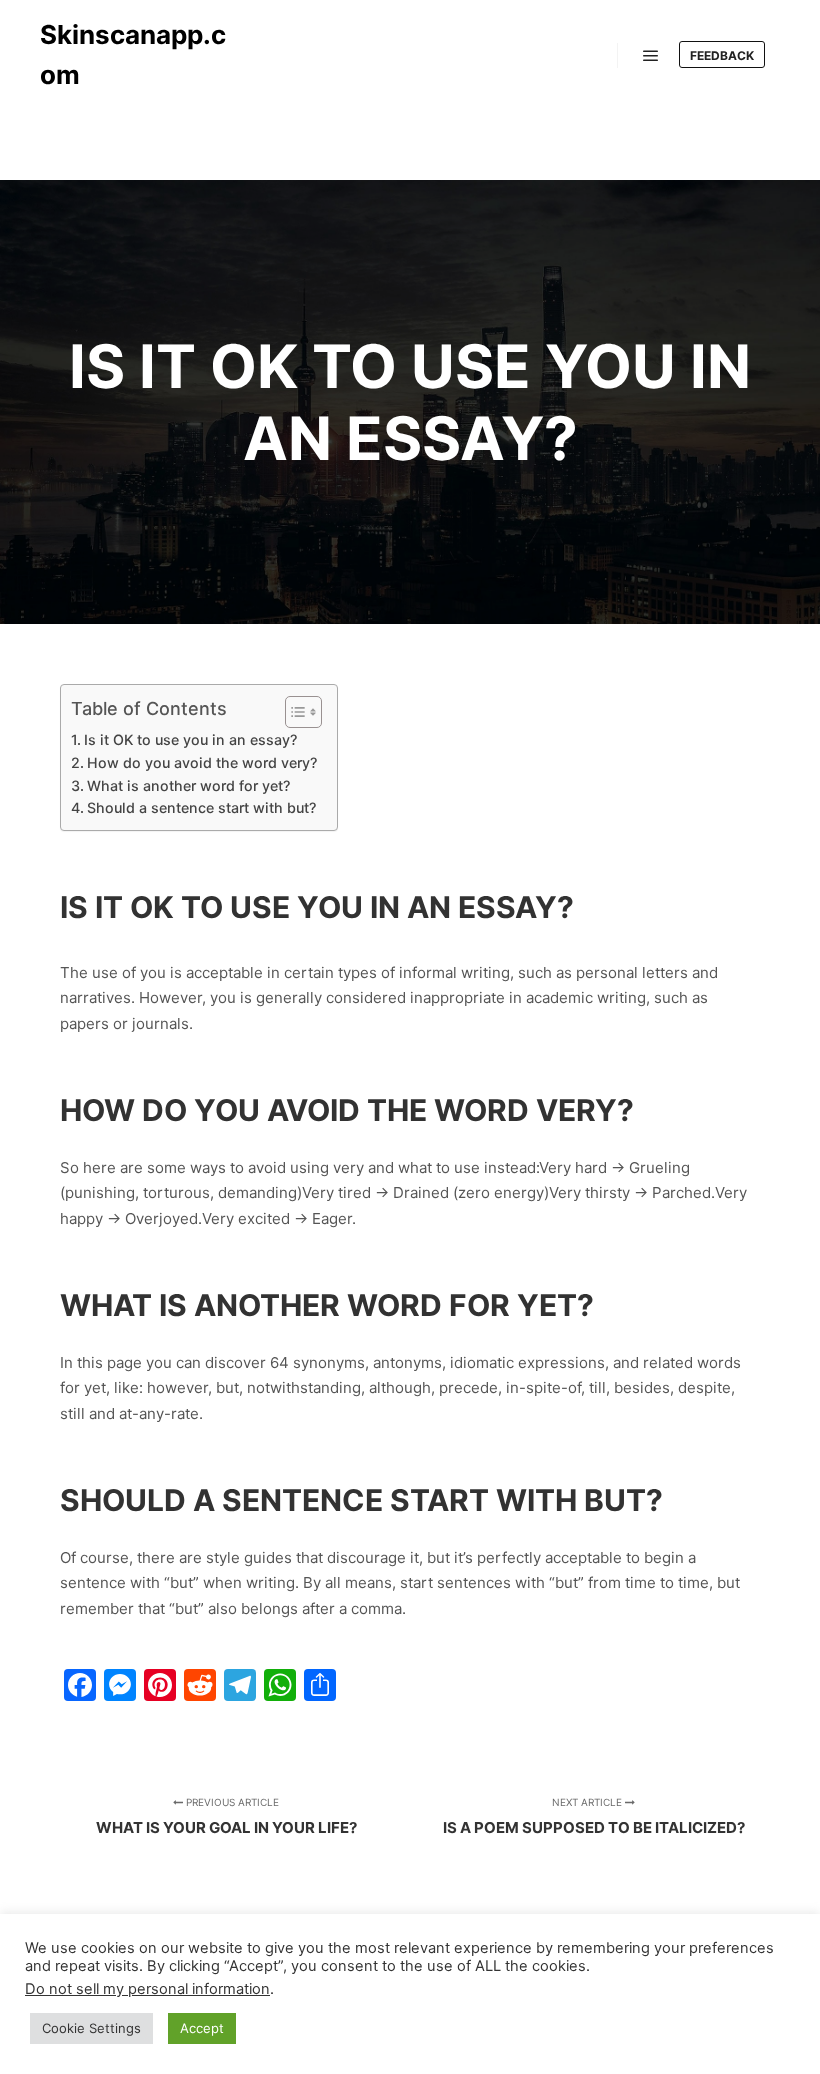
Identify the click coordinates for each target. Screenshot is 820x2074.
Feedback (722, 55)
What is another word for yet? (188, 785)
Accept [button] (202, 2028)
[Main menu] (651, 56)
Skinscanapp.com (133, 54)
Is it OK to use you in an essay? (190, 739)
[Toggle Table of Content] (293, 712)
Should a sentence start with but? (201, 807)
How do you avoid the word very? (202, 762)
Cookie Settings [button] (91, 2028)
